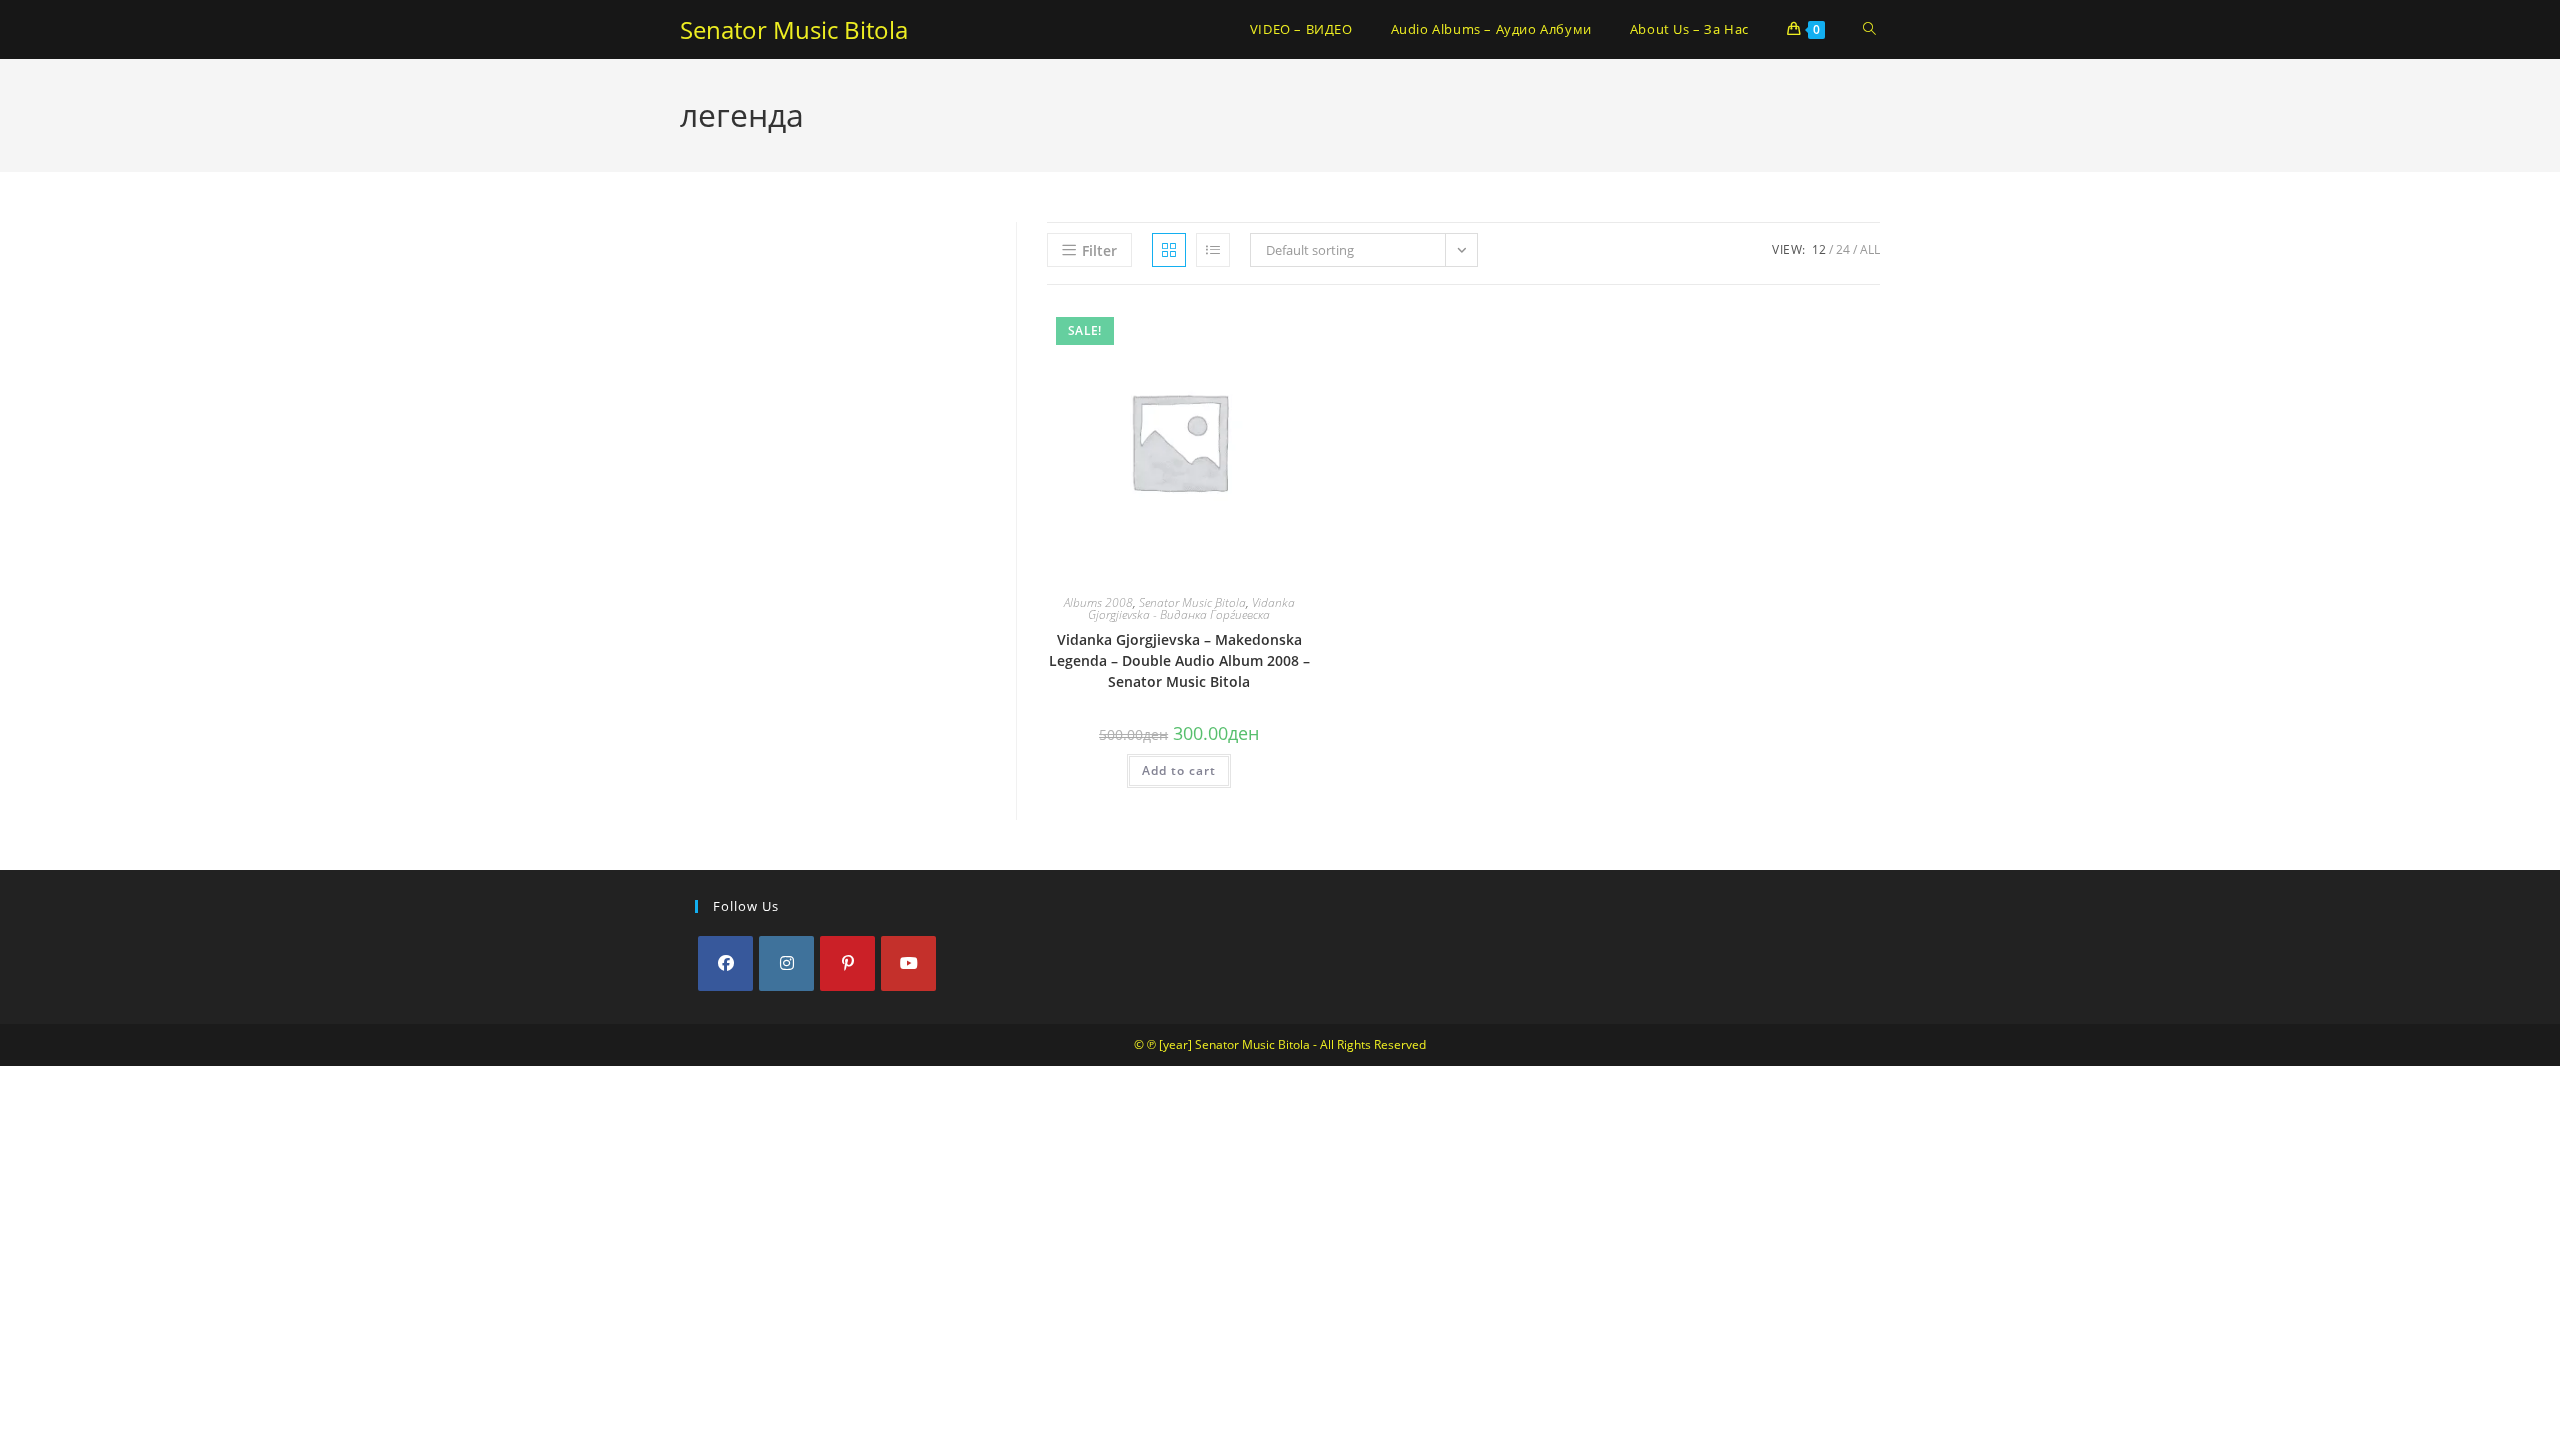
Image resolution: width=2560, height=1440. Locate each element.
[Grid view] (1169, 250)
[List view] (1213, 250)
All (1870, 249)
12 (1819, 249)
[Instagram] (786, 963)
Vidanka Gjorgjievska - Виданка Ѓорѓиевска (1191, 608)
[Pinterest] (847, 963)
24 (1843, 249)
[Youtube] (908, 963)
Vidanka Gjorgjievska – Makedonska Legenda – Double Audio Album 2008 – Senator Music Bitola (1179, 660)
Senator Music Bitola (794, 29)
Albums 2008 (1098, 602)
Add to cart (1179, 770)
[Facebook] (725, 963)
